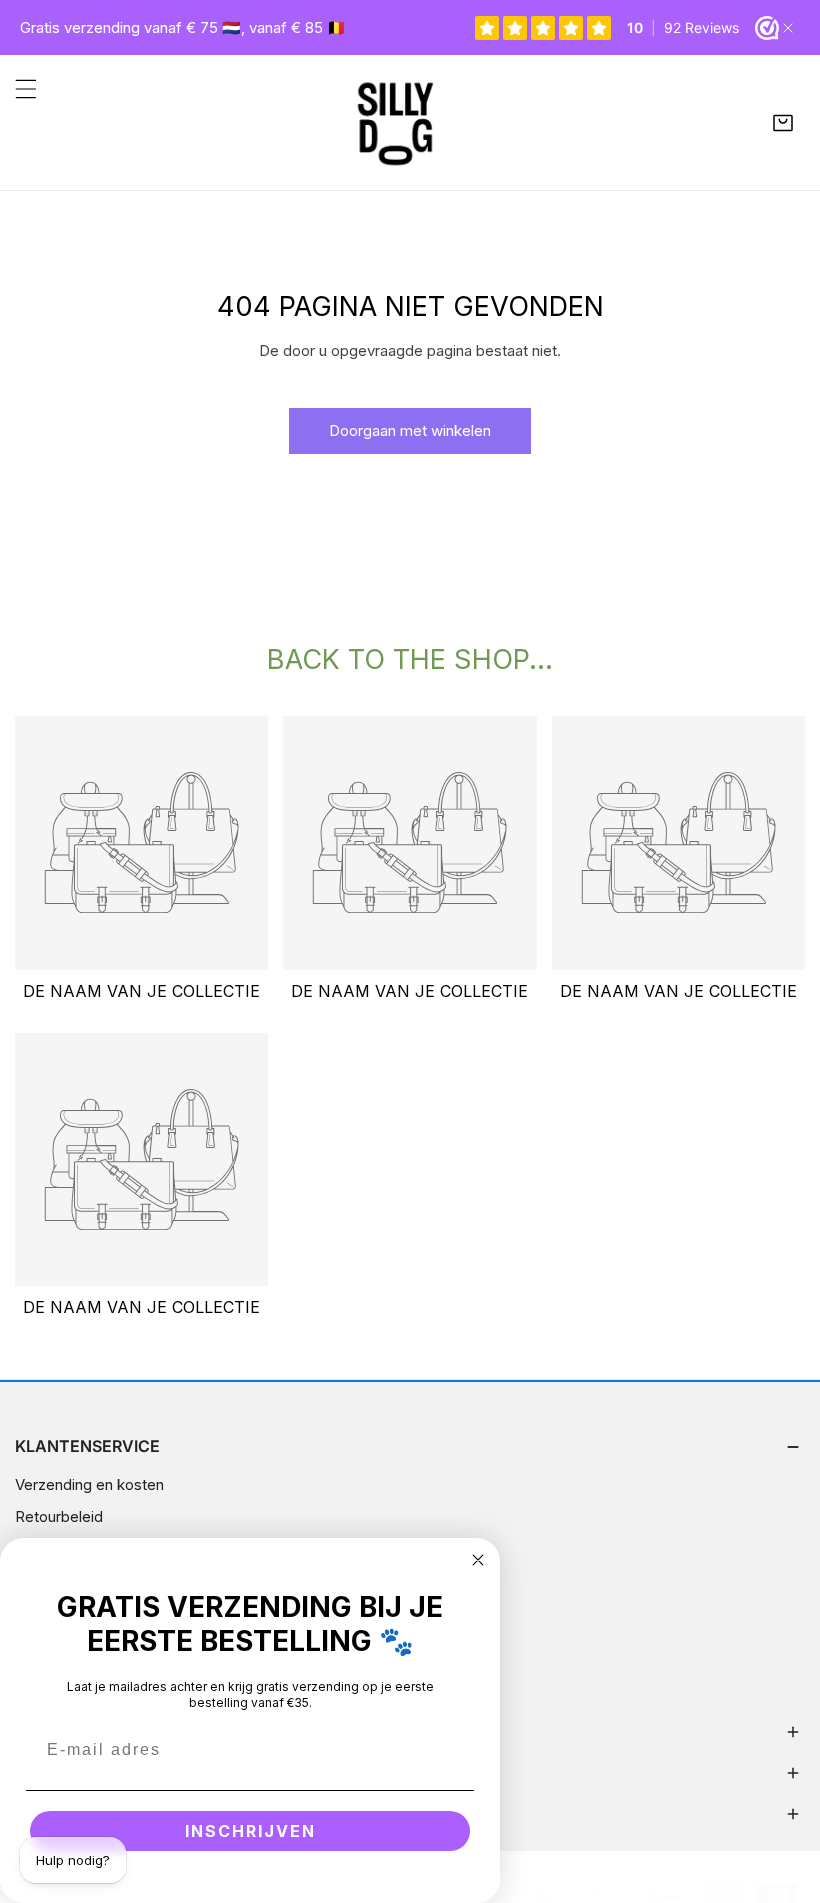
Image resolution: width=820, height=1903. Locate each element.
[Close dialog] (478, 1560)
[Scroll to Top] (784, 1797)
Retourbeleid (59, 1516)
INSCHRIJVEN (250, 1831)
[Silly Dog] (405, 122)
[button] (783, 123)
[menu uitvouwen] (26, 89)
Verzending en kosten (89, 1484)
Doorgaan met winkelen (410, 430)
